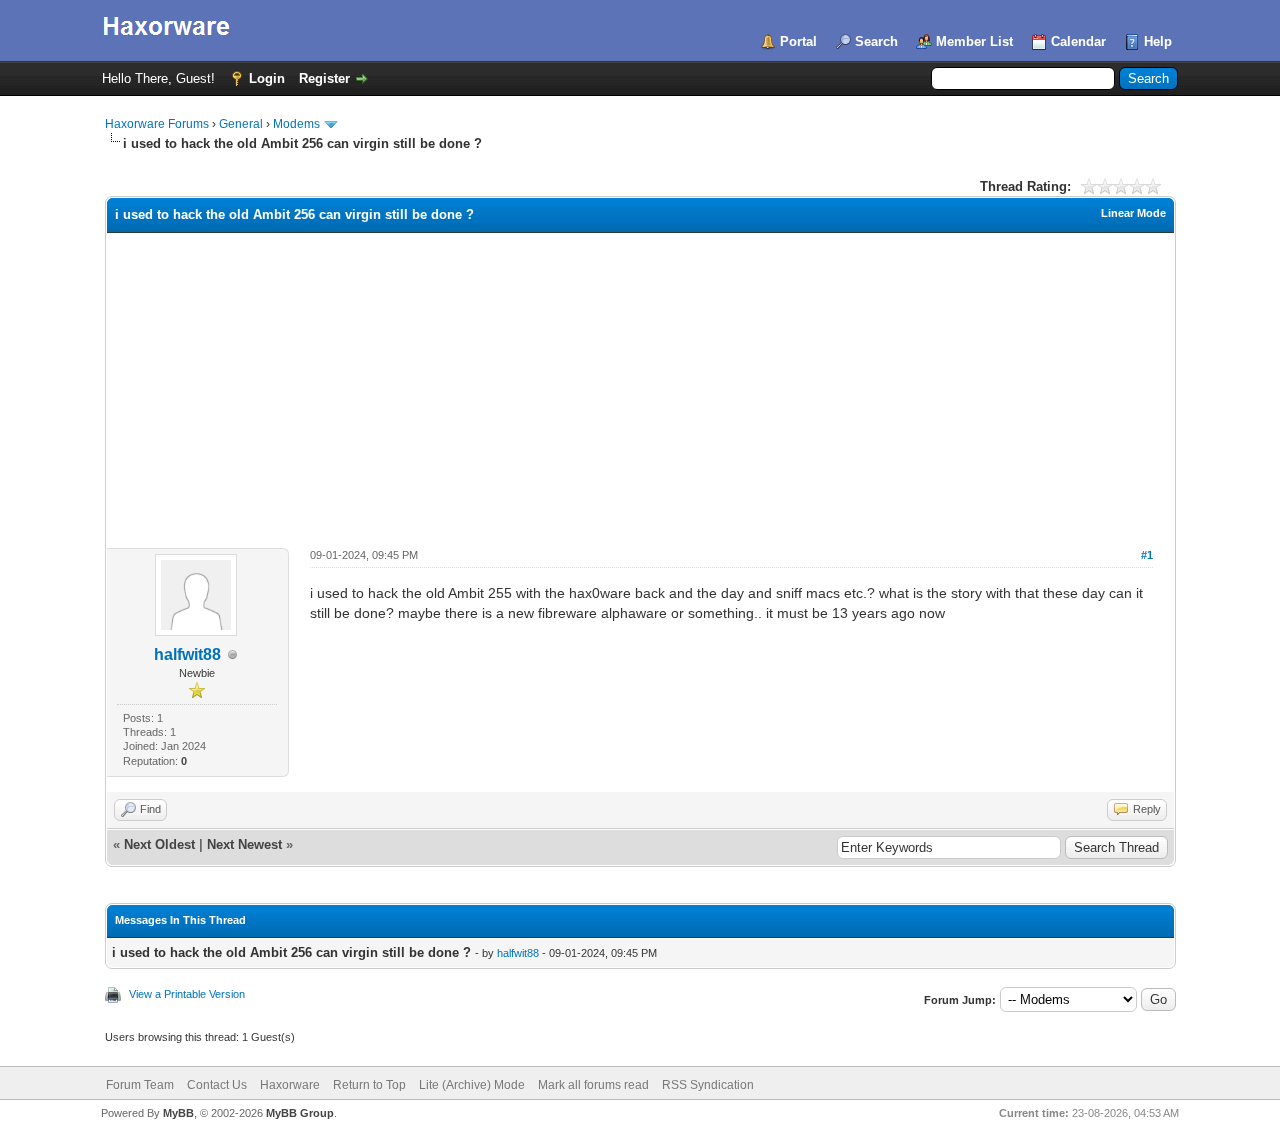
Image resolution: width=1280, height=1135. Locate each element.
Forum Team (140, 1085)
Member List (974, 41)
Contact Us (217, 1085)
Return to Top (369, 1085)
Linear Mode (1133, 213)
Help (1158, 41)
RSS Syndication (708, 1085)
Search (876, 41)
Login (267, 78)
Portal (798, 41)
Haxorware (290, 1085)
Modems (296, 124)
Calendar (1078, 41)
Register (324, 78)
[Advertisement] (640, 383)
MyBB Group (300, 1113)
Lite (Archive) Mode (472, 1085)
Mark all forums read (593, 1085)
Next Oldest (159, 844)
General (241, 124)
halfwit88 (187, 654)
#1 (1147, 555)
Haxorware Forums (157, 124)
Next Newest (244, 844)
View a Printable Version (187, 994)
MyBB (178, 1113)
